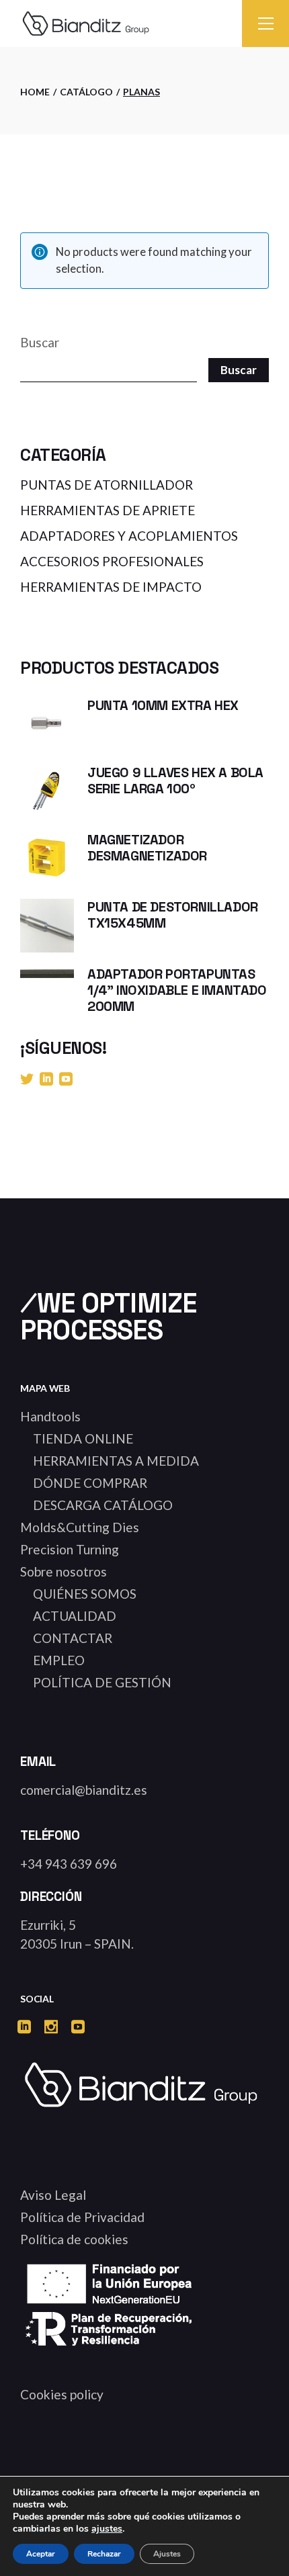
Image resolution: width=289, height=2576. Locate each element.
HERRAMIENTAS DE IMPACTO (111, 587)
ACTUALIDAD (75, 1616)
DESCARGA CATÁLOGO (103, 1505)
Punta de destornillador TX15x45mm (173, 915)
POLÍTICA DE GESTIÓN (102, 1682)
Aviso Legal (53, 2195)
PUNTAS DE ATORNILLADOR (107, 485)
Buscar (40, 342)
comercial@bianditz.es (84, 1790)
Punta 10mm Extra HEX (163, 705)
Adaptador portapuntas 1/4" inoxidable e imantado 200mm (177, 990)
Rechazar (104, 2554)
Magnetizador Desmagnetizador (147, 848)
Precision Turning (70, 1549)
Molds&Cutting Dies (80, 1527)
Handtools (50, 1416)
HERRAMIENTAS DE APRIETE (108, 510)
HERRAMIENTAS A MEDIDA (116, 1461)
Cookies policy (62, 2394)
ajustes (107, 2529)
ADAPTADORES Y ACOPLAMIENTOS (129, 536)
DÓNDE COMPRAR (90, 1483)
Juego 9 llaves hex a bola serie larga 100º (175, 781)
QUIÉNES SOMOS (85, 1594)
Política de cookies (74, 2239)
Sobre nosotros (64, 1571)
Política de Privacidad (82, 2217)
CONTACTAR (73, 1638)
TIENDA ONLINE (83, 1438)
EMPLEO (59, 1660)
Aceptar (41, 2554)
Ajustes (167, 2554)
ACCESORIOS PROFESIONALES (112, 561)
